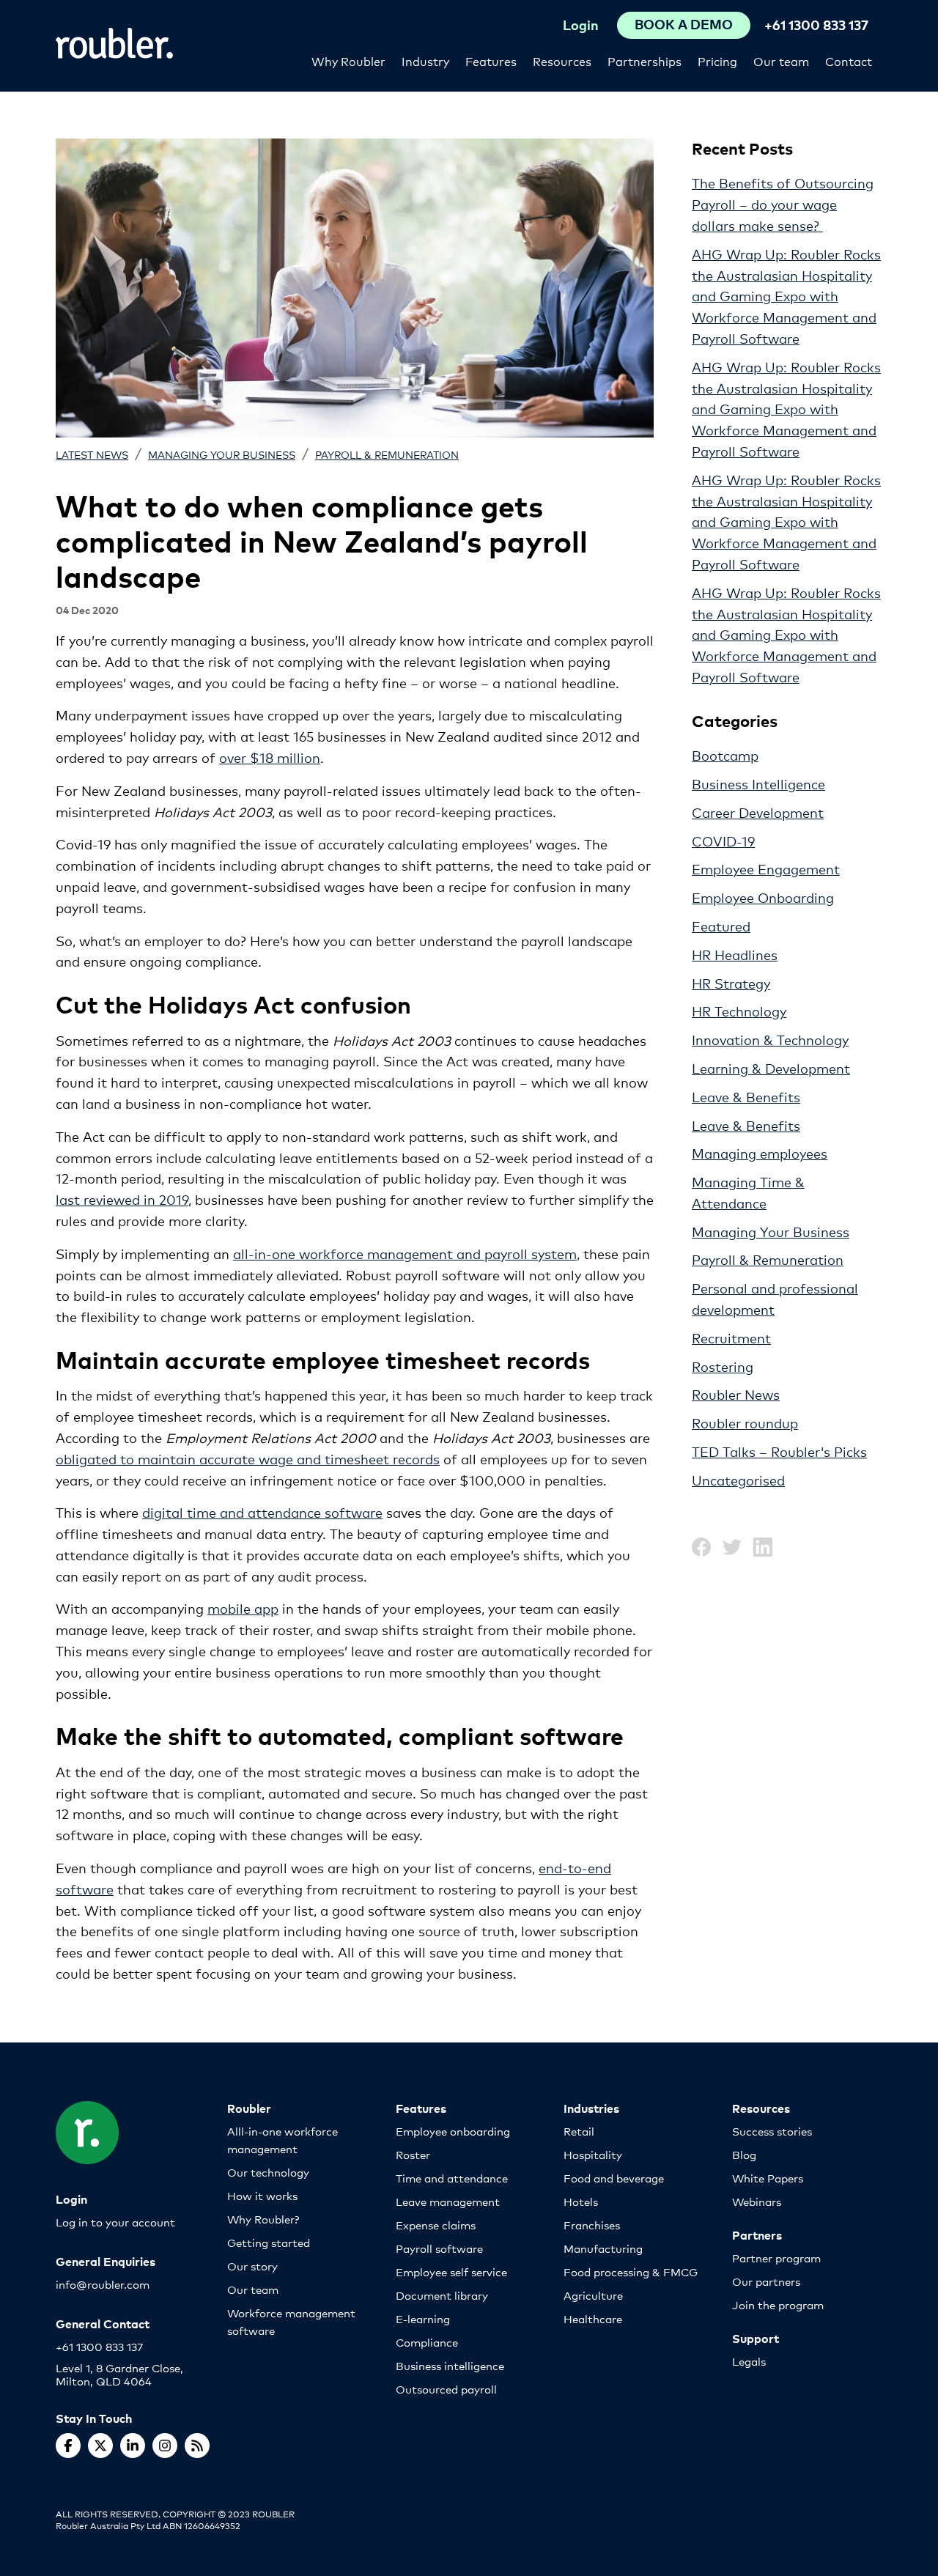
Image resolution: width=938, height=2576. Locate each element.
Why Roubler (348, 60)
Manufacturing (603, 2248)
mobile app (243, 1608)
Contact (849, 60)
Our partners (766, 2281)
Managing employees (760, 1153)
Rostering (723, 1366)
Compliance (427, 2342)
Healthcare (593, 2318)
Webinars (757, 2201)
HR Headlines (735, 954)
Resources (562, 60)
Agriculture (593, 2295)
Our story (252, 2266)
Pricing (717, 60)
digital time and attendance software (262, 1512)
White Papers (768, 2178)
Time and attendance (452, 2178)
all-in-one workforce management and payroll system (405, 1253)
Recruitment (731, 1337)
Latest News (92, 454)
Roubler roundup (745, 1422)
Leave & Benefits (746, 1096)
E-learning (423, 2318)
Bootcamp (725, 755)
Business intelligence (450, 2365)
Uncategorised (738, 1480)
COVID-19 (723, 841)
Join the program (778, 2304)
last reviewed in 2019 (122, 1199)
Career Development (758, 812)
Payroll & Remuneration (387, 454)
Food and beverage (614, 2178)
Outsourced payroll (446, 2389)
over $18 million (270, 757)
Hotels (581, 2201)
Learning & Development (771, 1068)
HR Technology (739, 1011)
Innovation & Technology (770, 1039)
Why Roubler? (263, 2219)
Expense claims (436, 2225)
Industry (425, 60)
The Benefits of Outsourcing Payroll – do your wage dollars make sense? (783, 204)
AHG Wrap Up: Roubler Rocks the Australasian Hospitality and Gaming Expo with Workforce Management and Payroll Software (786, 296)
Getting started (269, 2242)
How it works (262, 2195)
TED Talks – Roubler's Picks (779, 1451)
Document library (442, 2295)
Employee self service (451, 2271)
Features (491, 60)
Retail (579, 2131)
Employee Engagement (766, 868)
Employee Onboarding (763, 897)
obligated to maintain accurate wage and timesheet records (248, 1458)
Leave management (448, 2201)
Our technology (268, 2172)
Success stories (772, 2131)
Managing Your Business (222, 454)
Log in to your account (115, 2222)
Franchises (592, 2225)
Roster (413, 2154)
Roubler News (736, 1394)
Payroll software (439, 2248)
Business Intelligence (758, 783)
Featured (721, 926)
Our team (781, 60)
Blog (744, 2154)
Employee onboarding (453, 2131)
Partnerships (645, 60)
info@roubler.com (103, 2284)
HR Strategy (731, 983)
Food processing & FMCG (631, 2271)
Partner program (776, 2258)
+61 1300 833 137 (816, 25)
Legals (749, 2361)
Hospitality (593, 2154)
